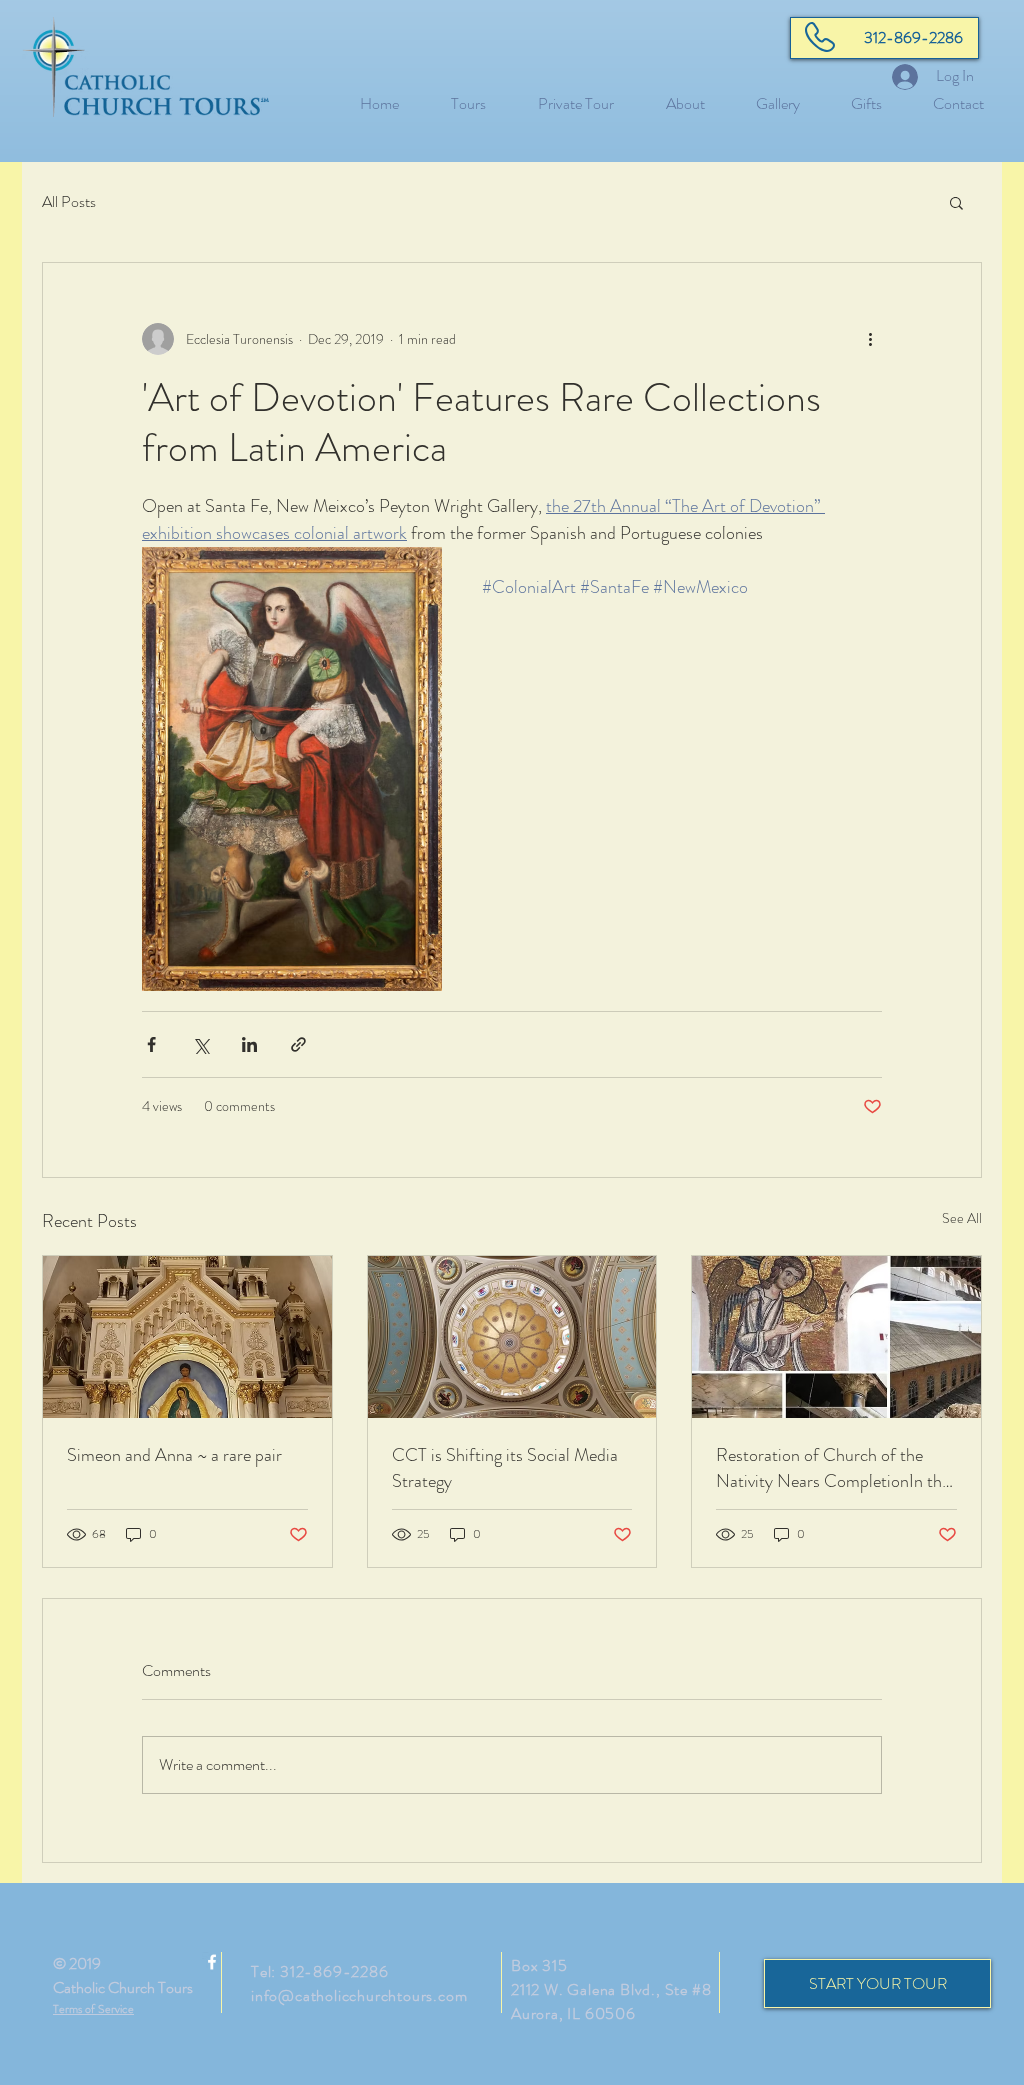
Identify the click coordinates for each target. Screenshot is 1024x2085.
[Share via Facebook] (151, 1044)
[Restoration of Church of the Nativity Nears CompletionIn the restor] (836, 1337)
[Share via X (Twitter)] (200, 1044)
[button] (956, 202)
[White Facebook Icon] (212, 1962)
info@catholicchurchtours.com (359, 1995)
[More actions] (870, 339)
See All (962, 1218)
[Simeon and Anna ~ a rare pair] (187, 1337)
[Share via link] (298, 1044)
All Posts (69, 202)
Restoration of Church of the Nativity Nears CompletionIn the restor (833, 1468)
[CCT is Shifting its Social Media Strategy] (512, 1337)
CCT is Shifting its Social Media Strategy (505, 1468)
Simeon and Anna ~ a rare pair (174, 1455)
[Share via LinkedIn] (249, 1044)
